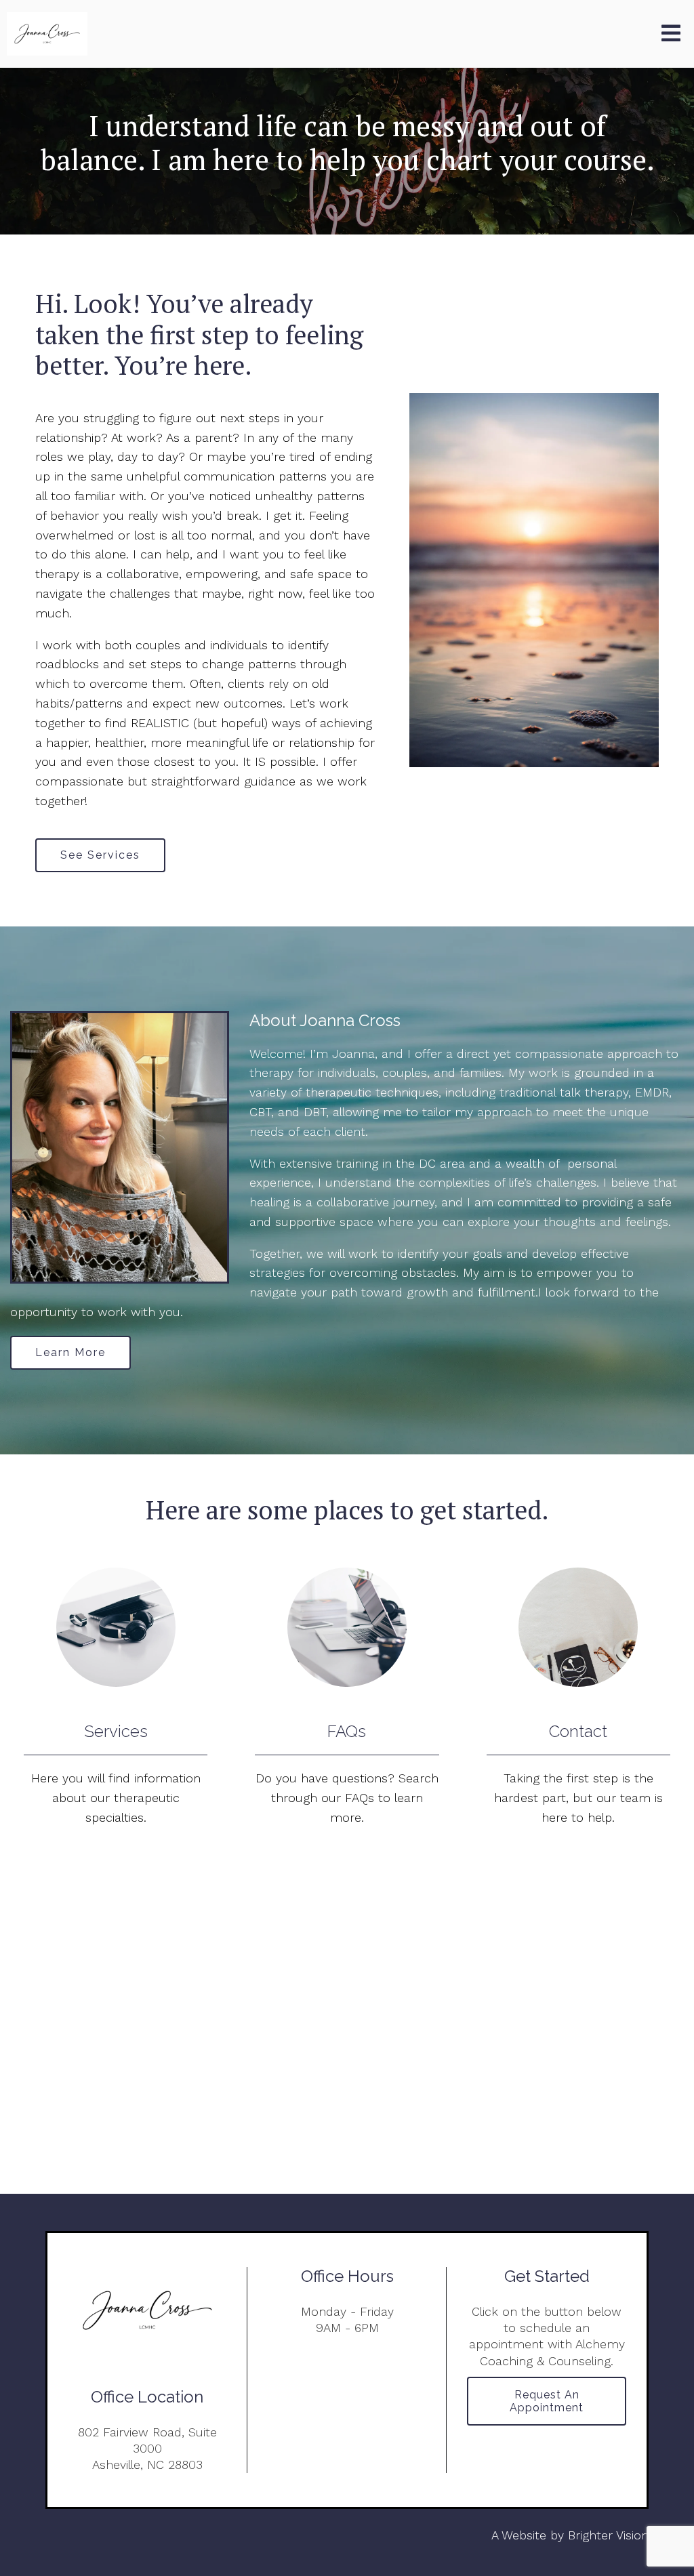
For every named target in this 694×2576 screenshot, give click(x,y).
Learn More (70, 1352)
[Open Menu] (671, 34)
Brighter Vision (608, 2535)
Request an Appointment (547, 2401)
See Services (100, 855)
